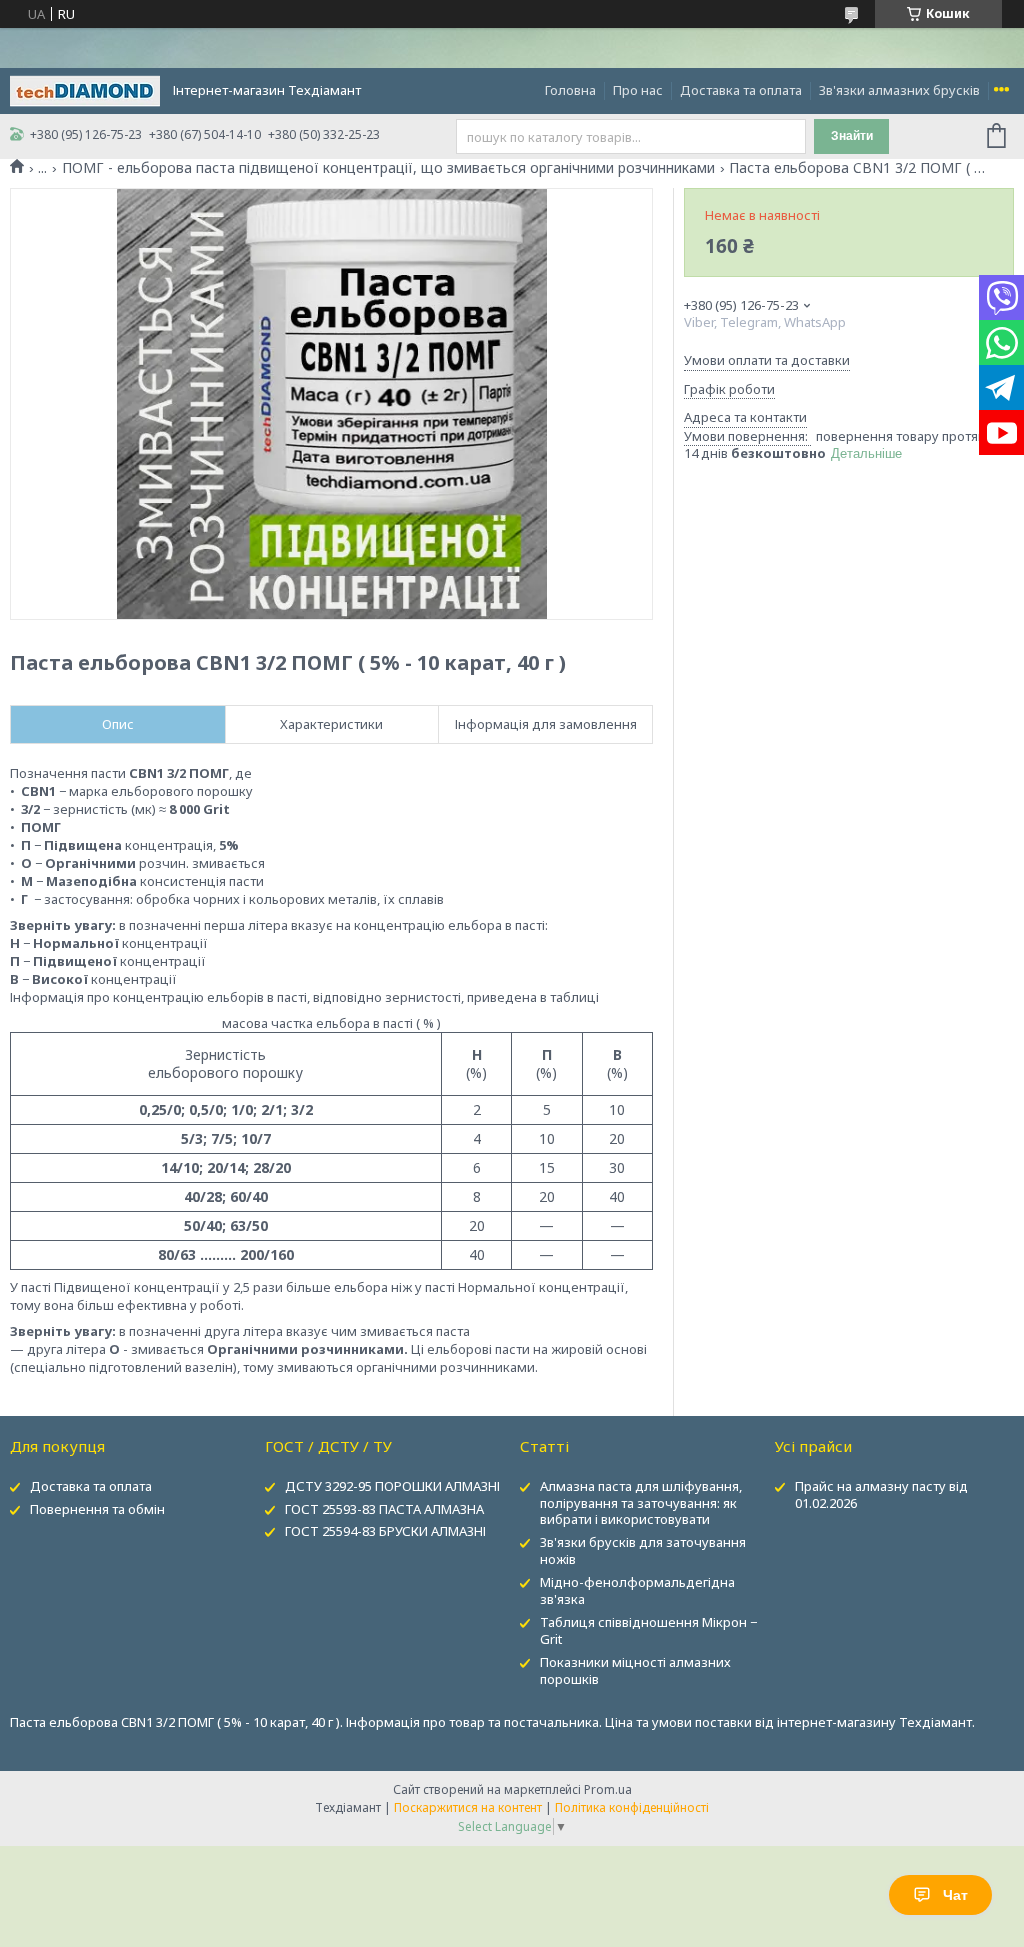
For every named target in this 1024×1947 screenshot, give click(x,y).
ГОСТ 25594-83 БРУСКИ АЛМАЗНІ (385, 1531)
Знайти (852, 136)
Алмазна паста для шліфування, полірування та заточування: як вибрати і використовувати (641, 1503)
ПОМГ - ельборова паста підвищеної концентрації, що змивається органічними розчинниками (388, 168)
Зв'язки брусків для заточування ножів (643, 1550)
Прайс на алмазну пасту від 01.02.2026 (881, 1494)
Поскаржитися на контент (468, 1807)
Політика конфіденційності (632, 1807)
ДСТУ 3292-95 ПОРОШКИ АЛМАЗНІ (392, 1486)
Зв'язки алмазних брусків (899, 90)
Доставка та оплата (741, 90)
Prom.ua (608, 1789)
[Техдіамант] (85, 89)
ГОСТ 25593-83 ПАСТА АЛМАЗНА (384, 1509)
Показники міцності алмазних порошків (635, 1670)
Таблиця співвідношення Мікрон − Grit (648, 1630)
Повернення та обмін (97, 1509)
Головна (570, 90)
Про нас (638, 90)
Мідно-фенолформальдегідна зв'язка (637, 1590)
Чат (955, 1895)
